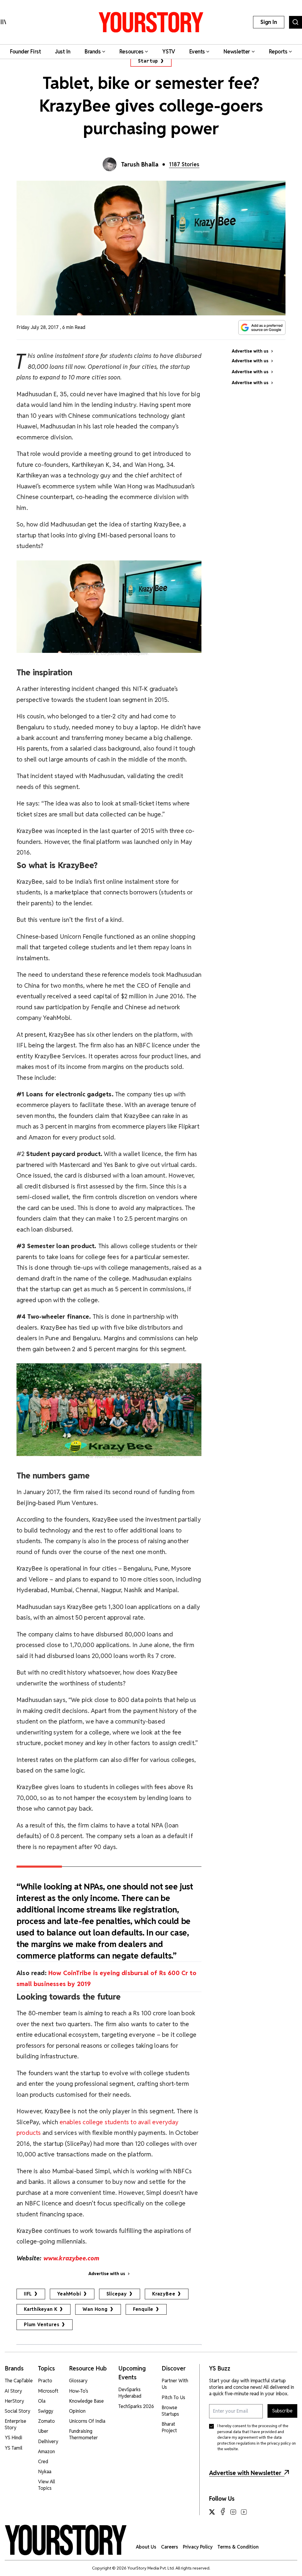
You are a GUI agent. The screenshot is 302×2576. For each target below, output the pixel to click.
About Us (146, 2547)
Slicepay (117, 2294)
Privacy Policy (198, 2547)
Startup (148, 61)
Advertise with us (107, 2274)
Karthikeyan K (41, 2309)
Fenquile (143, 2309)
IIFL (28, 2294)
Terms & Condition (238, 2547)
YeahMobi (69, 2294)
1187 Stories (184, 164)
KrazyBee (164, 2294)
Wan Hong (95, 2309)
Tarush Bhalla (140, 164)
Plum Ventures (42, 2325)
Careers (170, 2547)
